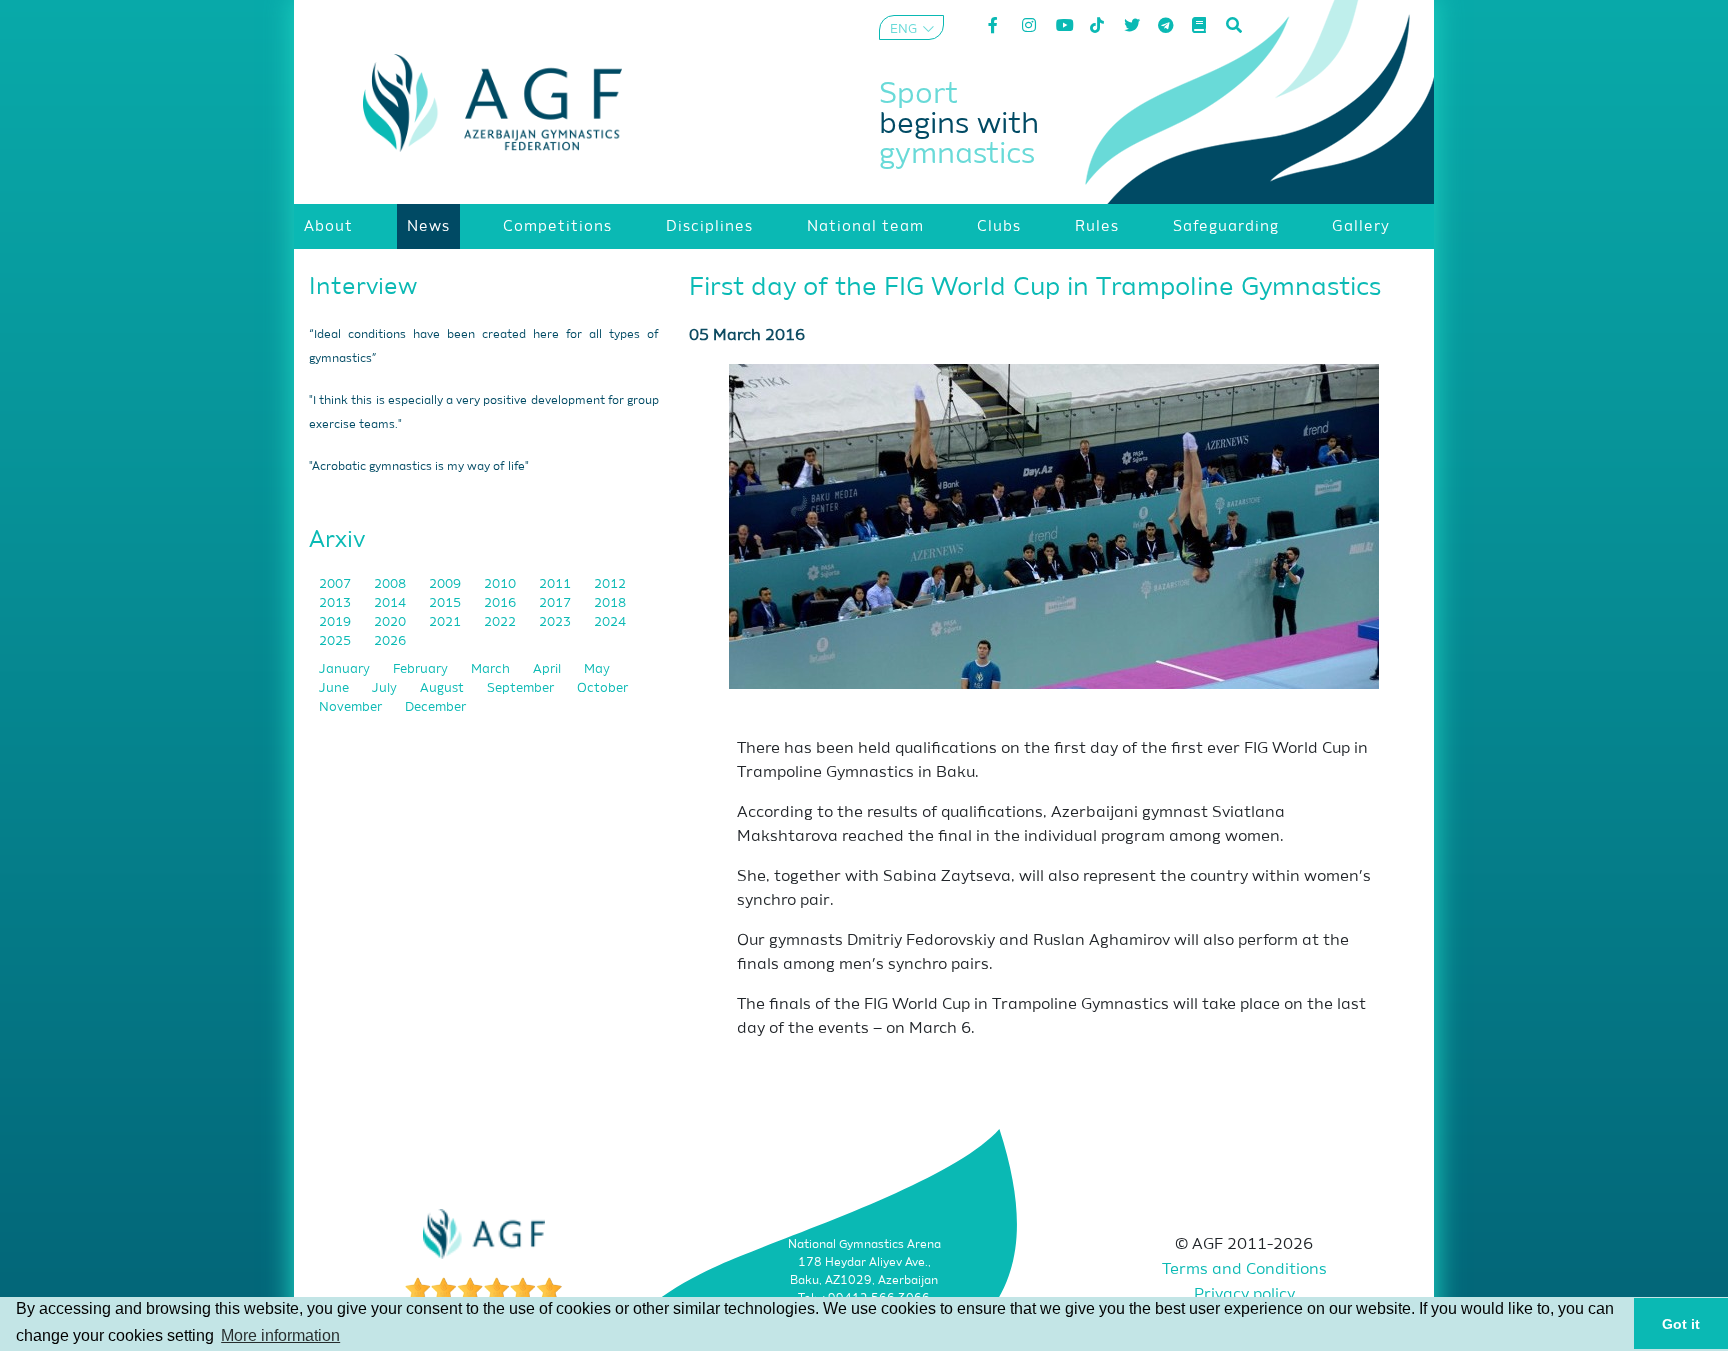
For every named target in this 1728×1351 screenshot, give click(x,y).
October (602, 688)
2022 (501, 622)
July (386, 688)
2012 (610, 584)
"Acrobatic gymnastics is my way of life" (419, 467)
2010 (501, 584)
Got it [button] (1681, 1324)
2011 (556, 584)
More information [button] (280, 1335)
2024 (610, 622)
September (522, 688)
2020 (391, 622)
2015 (446, 603)
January (346, 669)
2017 (556, 603)
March (492, 669)
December (435, 707)
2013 (336, 603)
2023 (556, 622)
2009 (446, 584)
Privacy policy (1244, 1295)
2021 (446, 622)
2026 (390, 641)
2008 (391, 584)
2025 (336, 641)
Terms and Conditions (1244, 1270)
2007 (336, 584)
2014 (391, 603)
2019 (336, 622)
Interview (363, 287)
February (422, 669)
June (335, 688)
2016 (501, 603)
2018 (610, 603)
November (352, 707)
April (548, 669)
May (597, 669)
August (443, 688)
